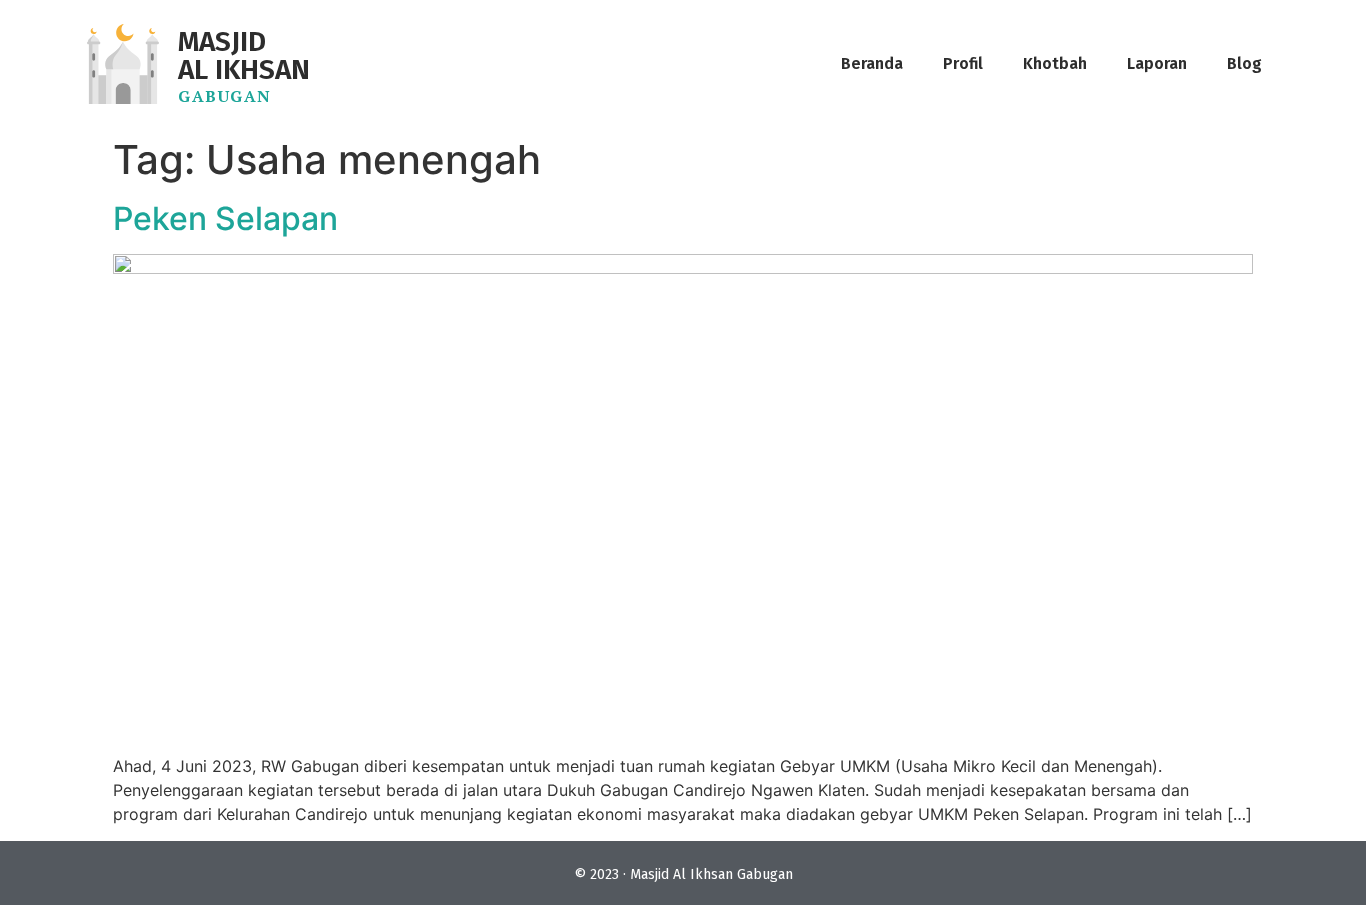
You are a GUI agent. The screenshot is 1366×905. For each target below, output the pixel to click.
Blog (1244, 63)
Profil (963, 63)
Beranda (872, 63)
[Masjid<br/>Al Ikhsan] (123, 64)
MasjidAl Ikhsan (244, 55)
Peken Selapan (225, 218)
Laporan (1157, 63)
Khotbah (1055, 63)
